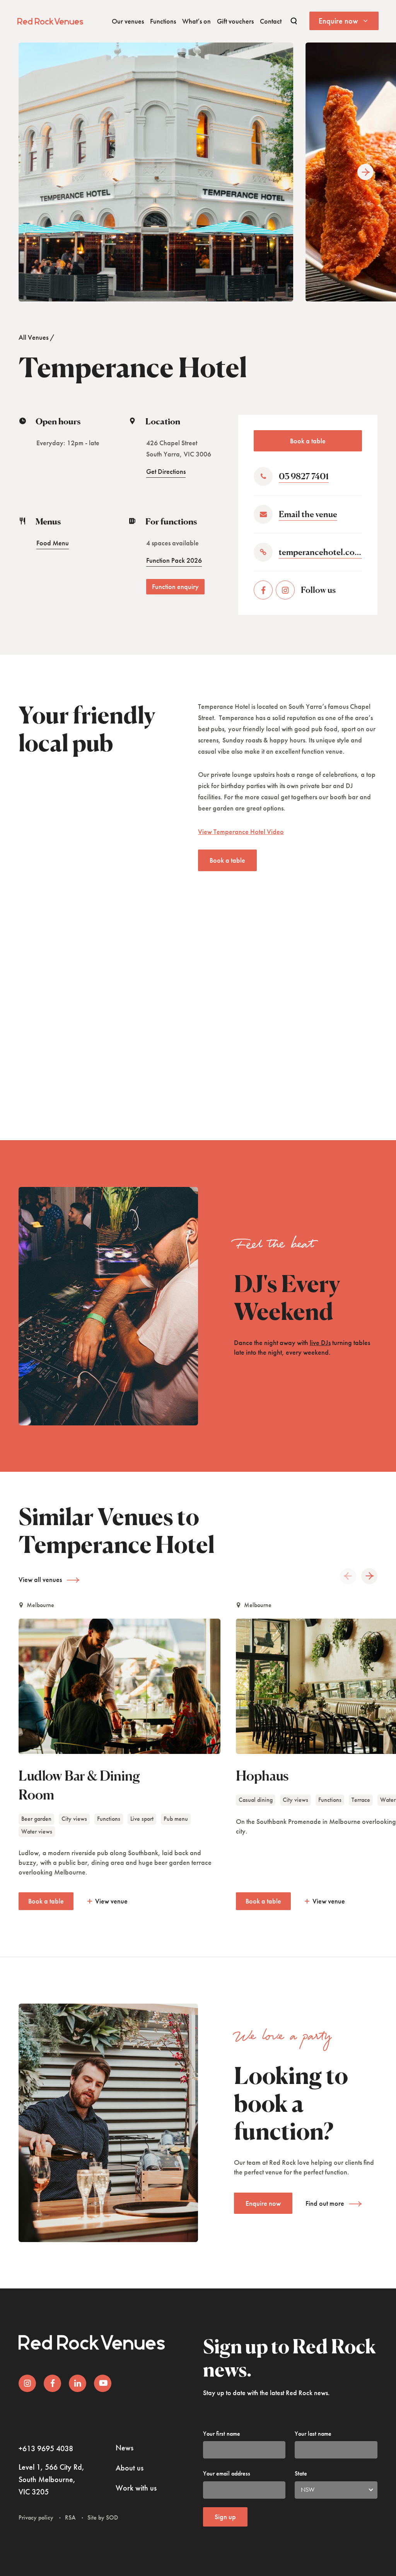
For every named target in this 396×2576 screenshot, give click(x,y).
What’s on (196, 21)
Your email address (227, 2473)
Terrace (361, 1800)
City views (74, 1819)
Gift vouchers (235, 21)
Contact (271, 21)
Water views (37, 1831)
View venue (111, 1901)
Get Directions (166, 471)
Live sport (142, 1819)
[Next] (365, 172)
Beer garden (36, 1819)
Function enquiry (175, 587)
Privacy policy (36, 2517)
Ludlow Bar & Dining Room (79, 1785)
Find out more (325, 2203)
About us (130, 2468)
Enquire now (263, 2203)
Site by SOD (103, 2517)
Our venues (128, 21)
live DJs (320, 1342)
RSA (70, 2517)
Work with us (136, 2488)
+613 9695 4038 (46, 2448)
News (125, 2448)
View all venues (40, 1579)
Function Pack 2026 (174, 560)
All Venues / (37, 337)
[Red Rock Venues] (50, 20)
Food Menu (53, 543)
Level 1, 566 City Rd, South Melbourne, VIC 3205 (51, 2479)
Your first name (222, 2434)
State (301, 2473)
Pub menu (176, 1819)
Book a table (308, 441)
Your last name (313, 2434)
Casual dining (256, 1800)
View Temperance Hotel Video (241, 832)
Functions (163, 21)
